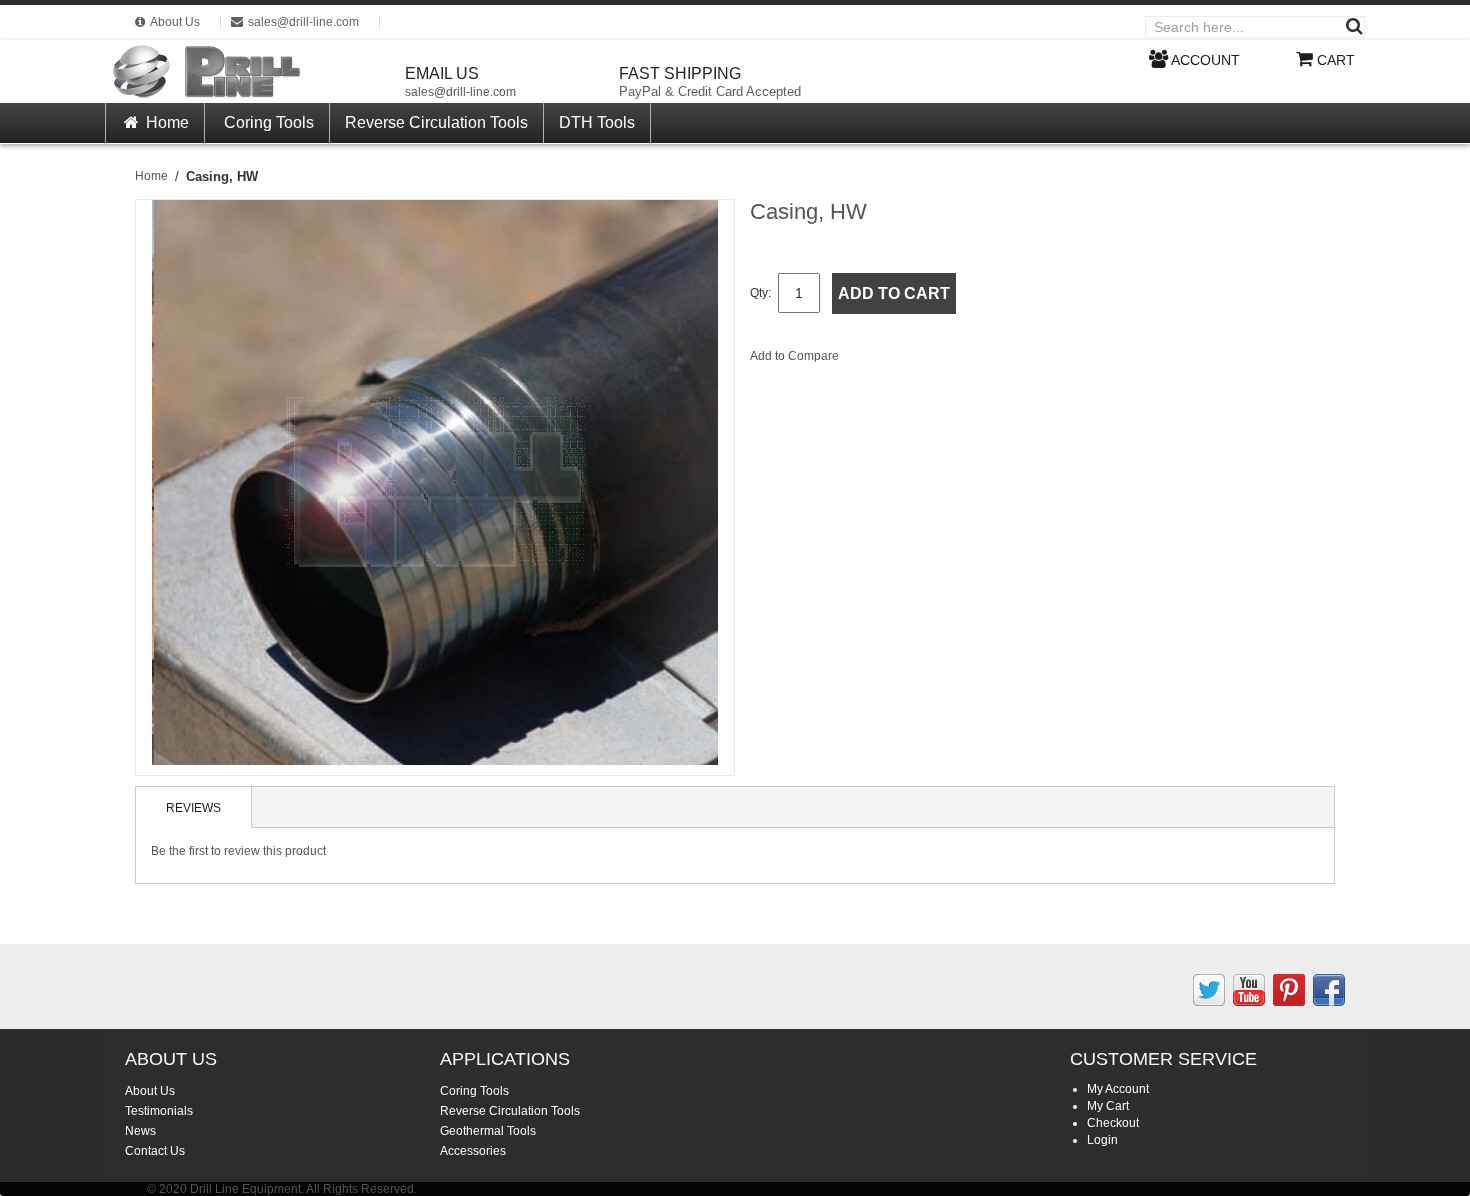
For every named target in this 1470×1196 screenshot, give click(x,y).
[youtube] (1249, 990)
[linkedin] (1289, 990)
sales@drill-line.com (460, 92)
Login (1102, 1140)
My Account (1118, 1089)
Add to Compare (794, 356)
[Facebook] (1329, 990)
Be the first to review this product (238, 851)
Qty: (760, 293)
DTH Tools (597, 122)
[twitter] (1209, 990)
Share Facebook (921, 360)
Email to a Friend (881, 360)
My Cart (1108, 1106)
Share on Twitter (961, 360)
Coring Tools (269, 122)
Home (165, 122)
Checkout (1113, 1123)
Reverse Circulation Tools (436, 122)
